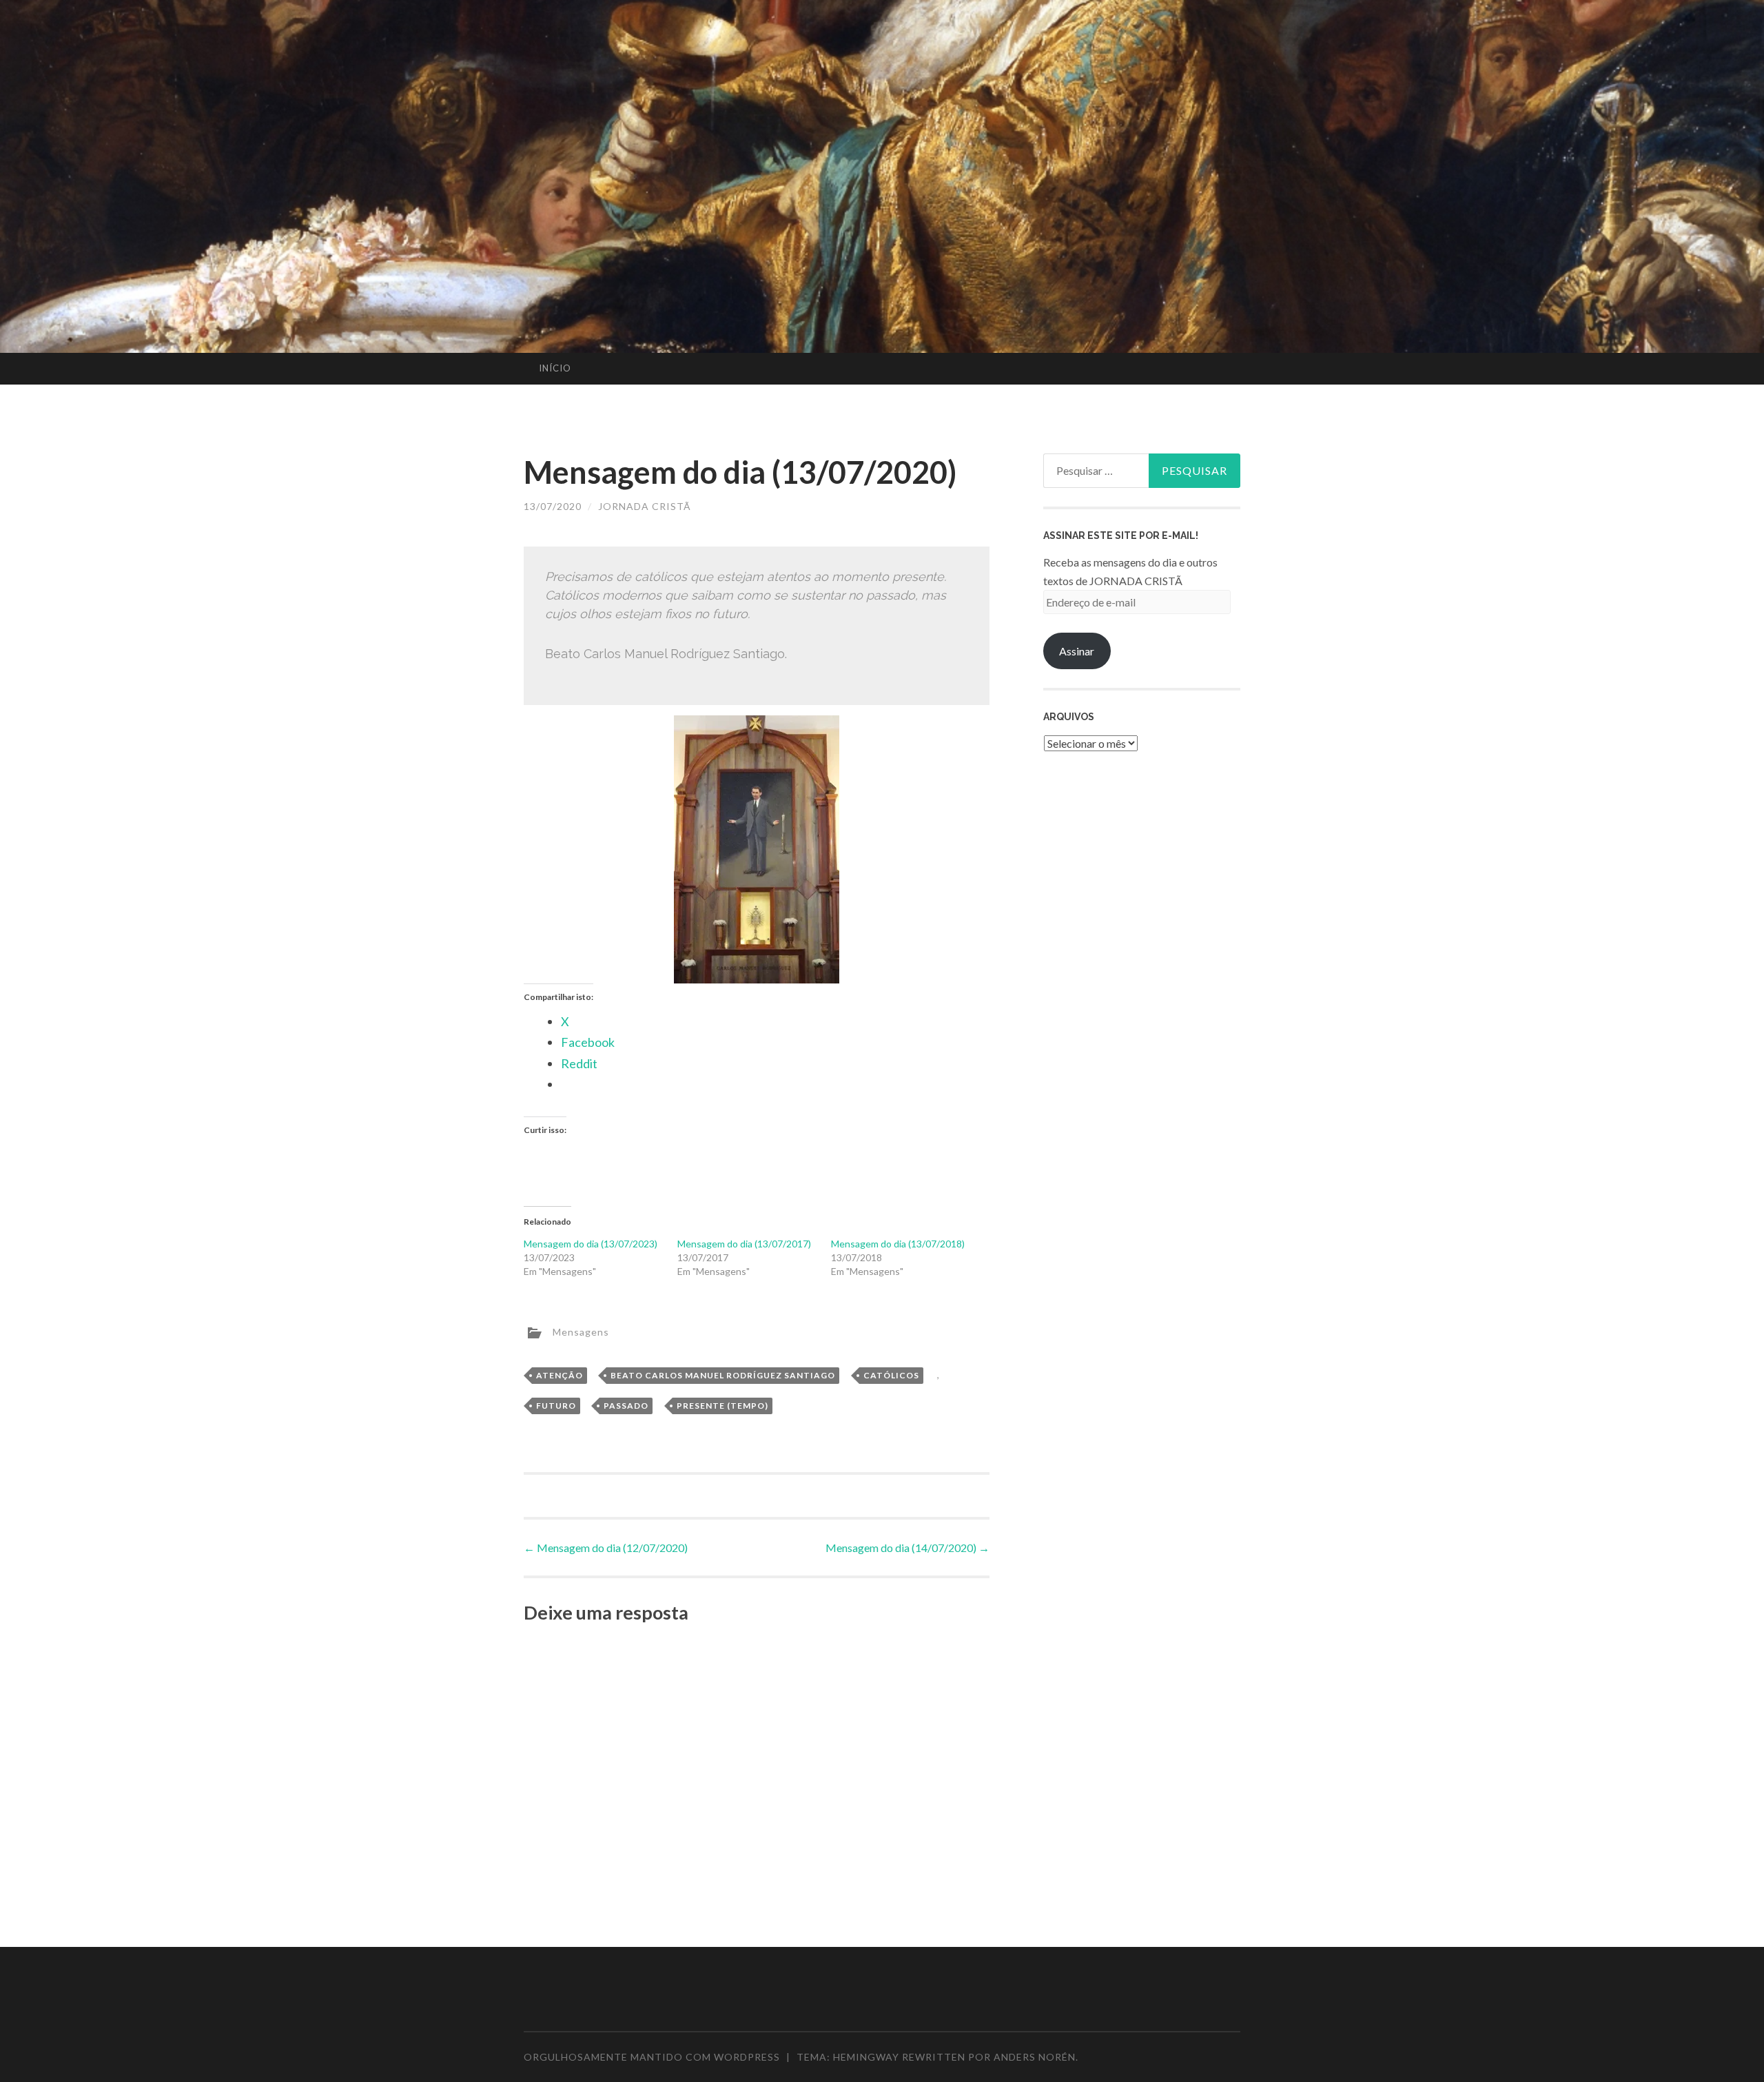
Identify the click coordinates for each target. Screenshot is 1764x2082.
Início (555, 368)
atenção (560, 1375)
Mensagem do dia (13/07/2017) (744, 1244)
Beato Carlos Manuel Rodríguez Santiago (723, 1375)
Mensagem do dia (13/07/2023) (591, 1244)
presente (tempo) (722, 1406)
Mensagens (581, 1331)
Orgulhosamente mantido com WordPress (652, 2057)
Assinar (1077, 651)
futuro (556, 1406)
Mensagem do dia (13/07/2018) (898, 1244)
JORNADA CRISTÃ (645, 506)
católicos (891, 1375)
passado (626, 1406)
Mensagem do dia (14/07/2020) (907, 1548)
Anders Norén (1035, 2057)
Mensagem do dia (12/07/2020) (606, 1548)
